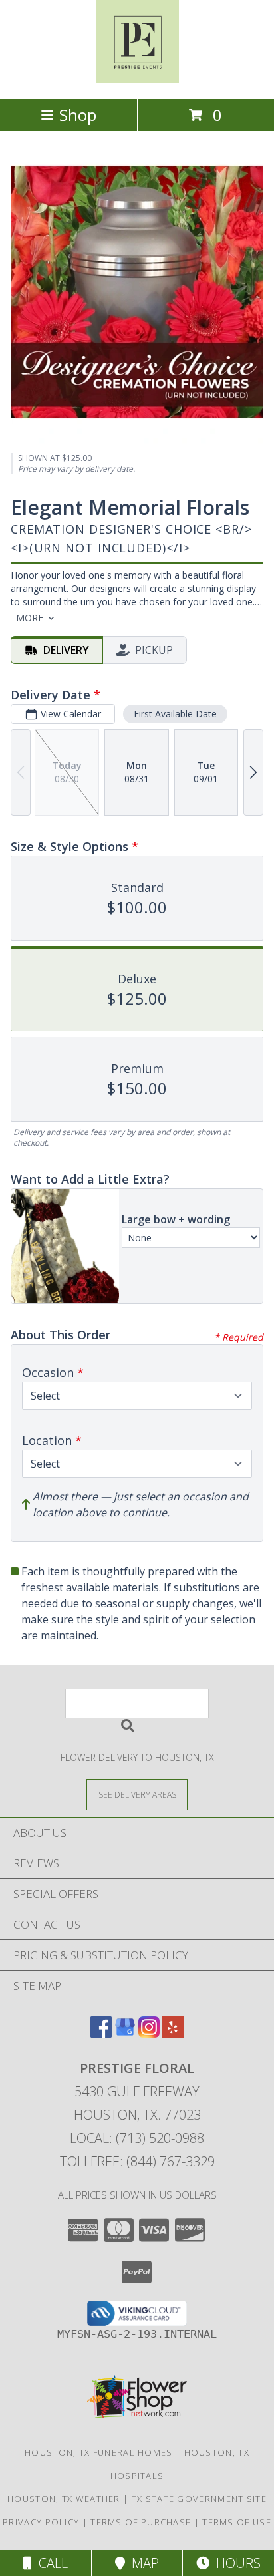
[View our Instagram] (149, 2033)
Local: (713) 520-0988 (137, 2138)
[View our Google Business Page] (125, 2033)
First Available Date (175, 714)
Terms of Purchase (141, 2522)
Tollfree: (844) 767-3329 (137, 2161)
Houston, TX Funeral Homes (99, 2452)
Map (142, 2563)
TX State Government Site (199, 2499)
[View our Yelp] (173, 2033)
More (30, 618)
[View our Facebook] (101, 2033)
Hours (235, 2563)
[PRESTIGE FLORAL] (137, 80)
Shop (78, 115)
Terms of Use (237, 2522)
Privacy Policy (41, 2522)
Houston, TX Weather (64, 2499)
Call (50, 2563)
